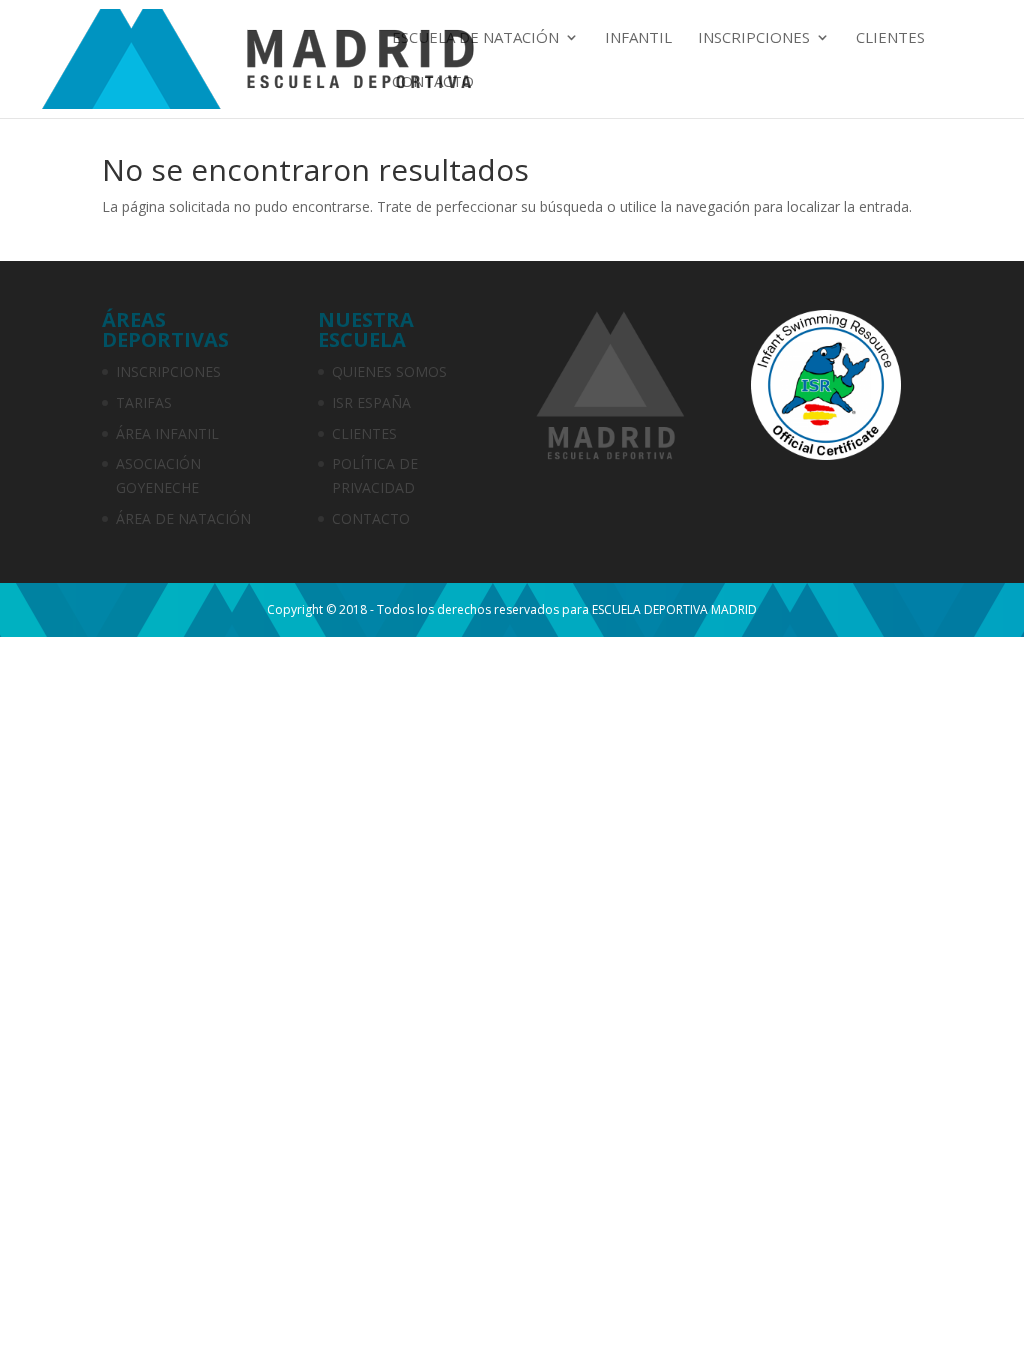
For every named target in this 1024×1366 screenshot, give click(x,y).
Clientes (890, 38)
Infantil (638, 38)
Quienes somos (389, 371)
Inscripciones (754, 38)
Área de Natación (183, 518)
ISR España (371, 402)
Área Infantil (167, 433)
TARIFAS (144, 402)
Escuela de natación (475, 38)
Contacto (433, 82)
